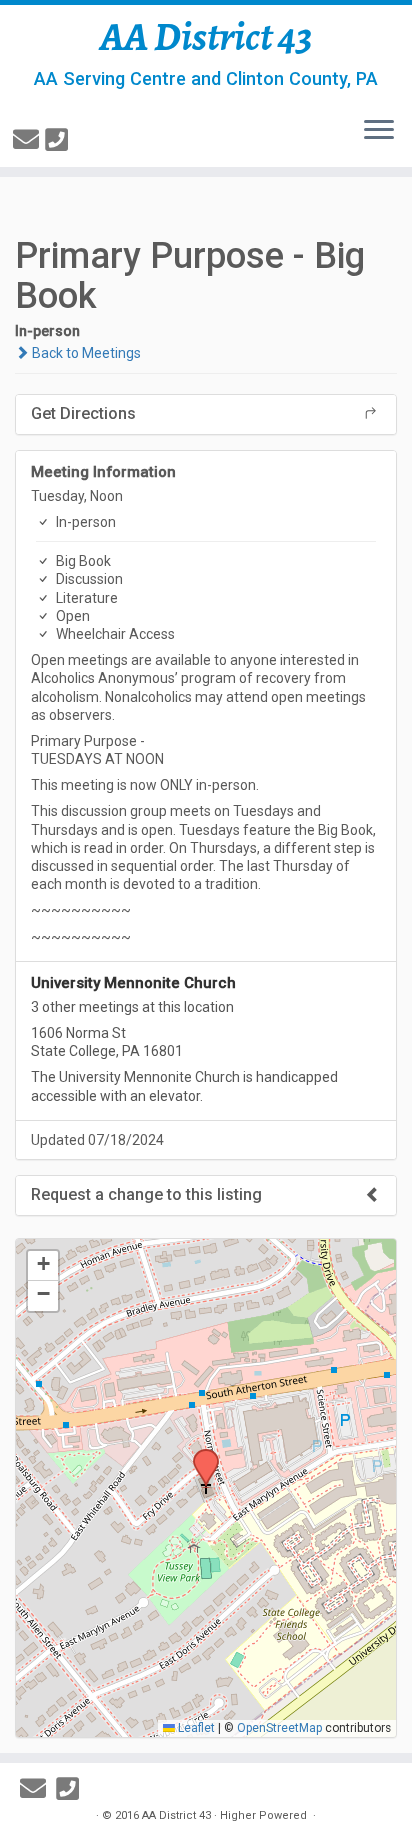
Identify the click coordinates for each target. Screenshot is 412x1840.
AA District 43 (206, 37)
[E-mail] (29, 140)
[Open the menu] (379, 131)
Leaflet (195, 1728)
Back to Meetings (85, 353)
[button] (199, 1455)
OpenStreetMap (279, 1728)
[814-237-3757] (59, 140)
